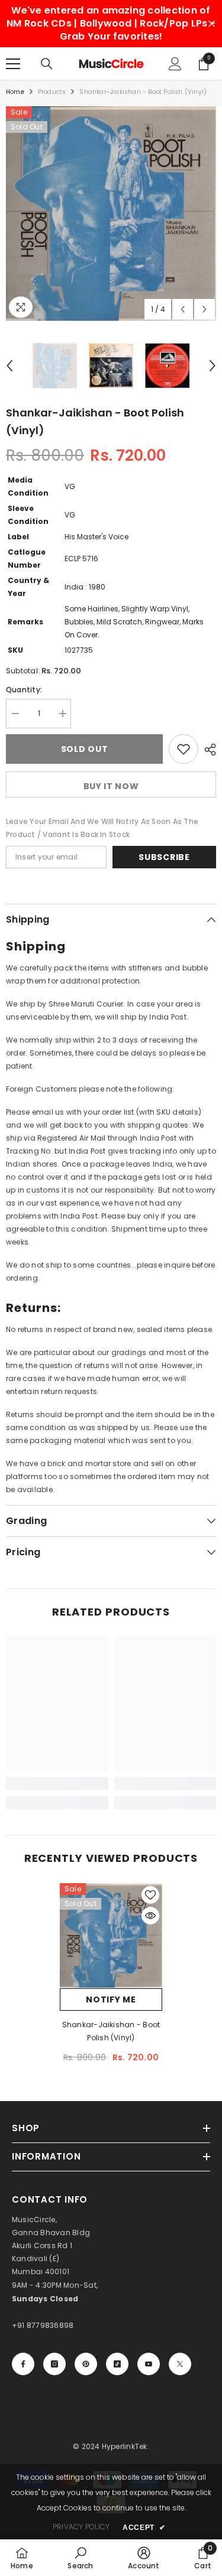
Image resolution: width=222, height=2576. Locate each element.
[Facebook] (23, 2364)
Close (212, 24)
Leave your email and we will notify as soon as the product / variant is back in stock (102, 828)
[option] (111, 214)
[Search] (47, 64)
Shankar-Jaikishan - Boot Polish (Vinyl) (111, 2031)
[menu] (13, 64)
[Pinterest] (86, 2364)
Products (52, 92)
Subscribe (164, 857)
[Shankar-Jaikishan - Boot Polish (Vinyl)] (111, 1935)
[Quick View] (150, 1916)
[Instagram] (54, 2364)
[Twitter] (180, 2364)
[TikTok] (117, 2364)
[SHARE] (207, 750)
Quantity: (24, 690)
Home (15, 92)
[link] (57, 1783)
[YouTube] (149, 2364)
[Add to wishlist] (184, 749)
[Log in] (175, 64)
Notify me (111, 1999)
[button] (183, 309)
